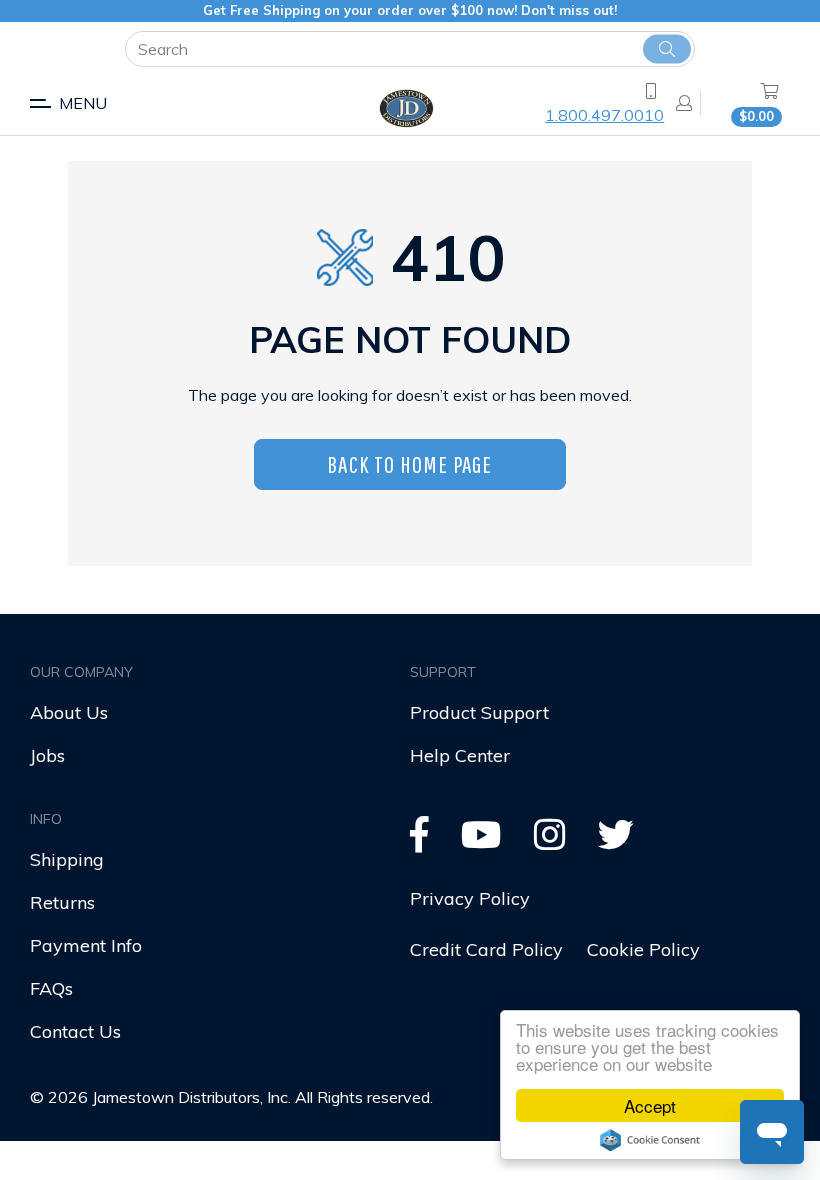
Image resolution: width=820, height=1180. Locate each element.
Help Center (460, 755)
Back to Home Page (409, 464)
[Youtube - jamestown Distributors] (481, 841)
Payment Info (86, 945)
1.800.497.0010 (604, 115)
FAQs (51, 988)
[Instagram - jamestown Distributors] (550, 841)
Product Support (479, 712)
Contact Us (75, 1031)
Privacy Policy (470, 898)
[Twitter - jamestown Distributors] (616, 841)
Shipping (67, 859)
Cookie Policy (643, 949)
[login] (678, 103)
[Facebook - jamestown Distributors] (419, 841)
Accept (650, 1105)
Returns (62, 902)
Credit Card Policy (486, 949)
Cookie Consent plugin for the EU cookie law (650, 1140)
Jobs (47, 755)
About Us (69, 712)
